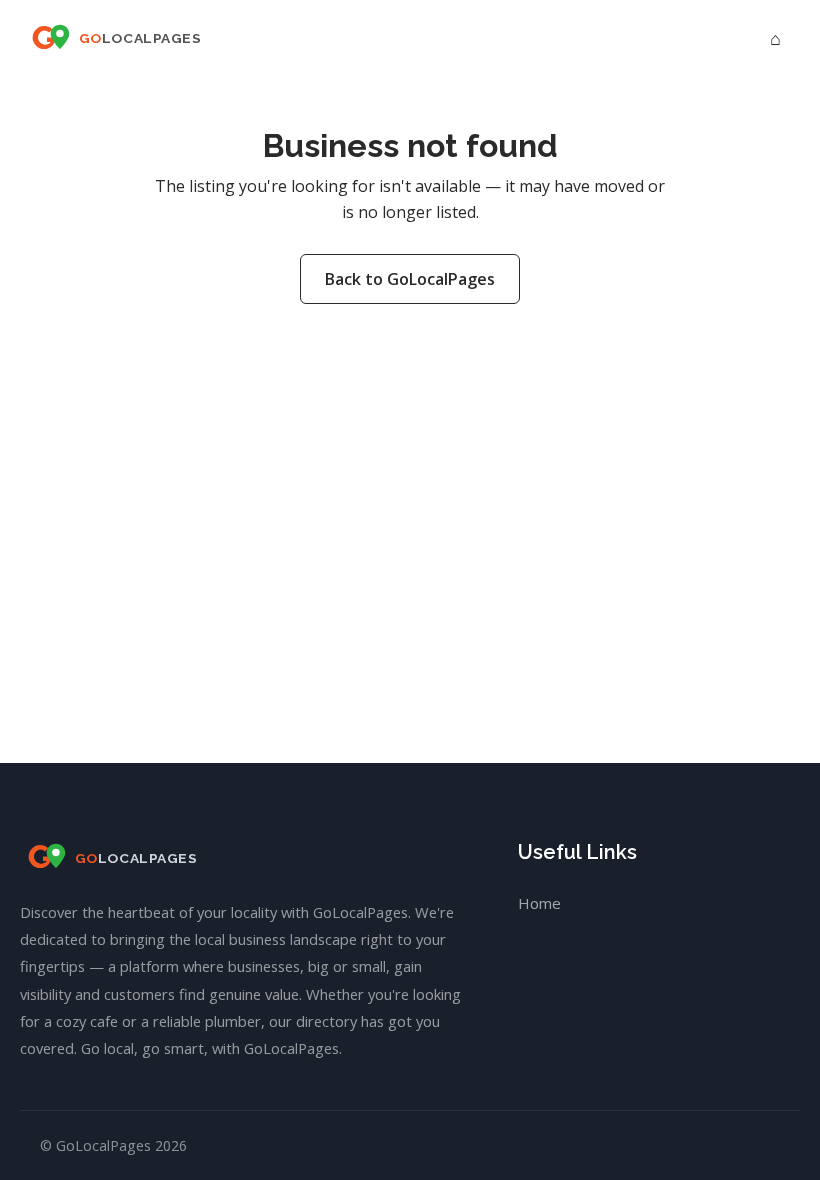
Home (539, 903)
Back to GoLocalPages (410, 279)
